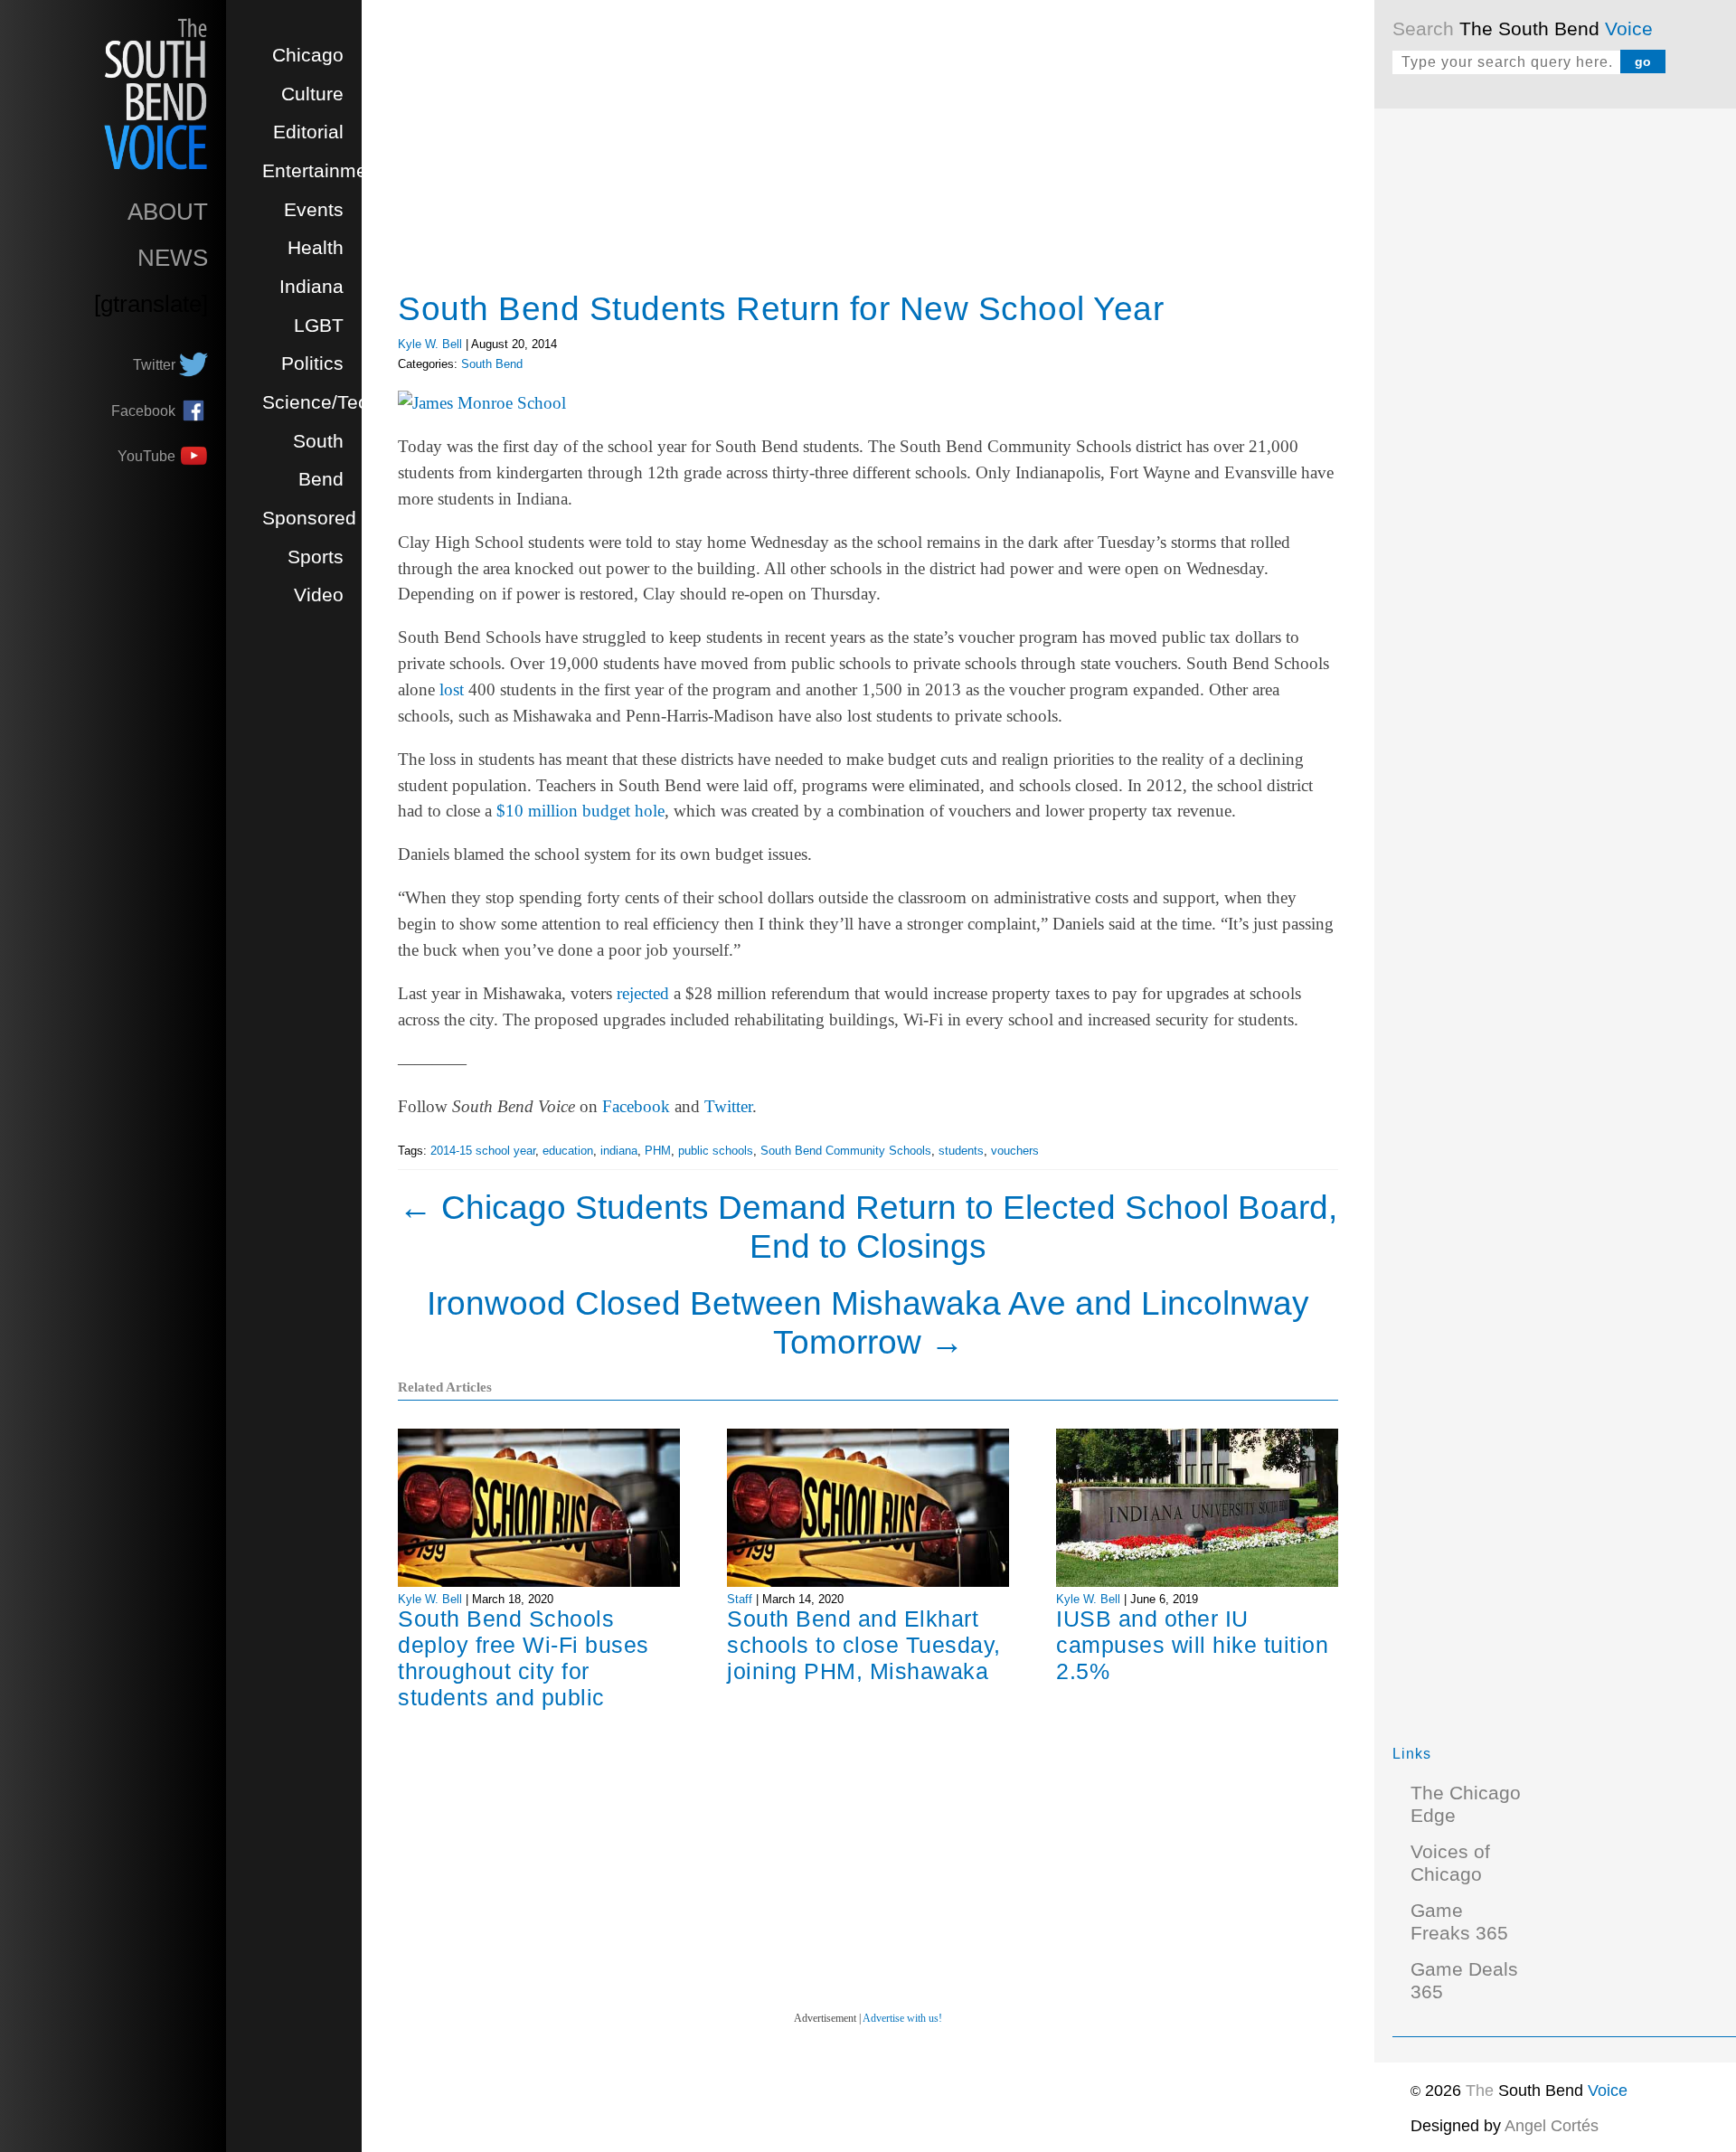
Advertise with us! (902, 2018)
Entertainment (323, 171)
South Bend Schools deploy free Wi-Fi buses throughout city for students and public (524, 1658)
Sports (316, 557)
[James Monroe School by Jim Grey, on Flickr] (482, 403)
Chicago (308, 55)
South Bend (492, 364)
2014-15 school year (483, 1151)
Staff (740, 1599)
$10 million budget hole (580, 811)
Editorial (308, 132)
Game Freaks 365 (1459, 1922)
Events (314, 210)
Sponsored (309, 518)
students (961, 1151)
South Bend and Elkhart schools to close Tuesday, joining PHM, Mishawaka (864, 1645)
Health (316, 248)
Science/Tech (321, 402)
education (568, 1151)
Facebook (636, 1106)
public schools (716, 1151)
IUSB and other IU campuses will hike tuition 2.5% (1192, 1645)
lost (452, 689)
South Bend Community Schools (846, 1151)
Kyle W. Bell (430, 344)
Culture (312, 94)
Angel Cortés (1552, 2126)
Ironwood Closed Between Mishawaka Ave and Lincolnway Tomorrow (868, 1322)
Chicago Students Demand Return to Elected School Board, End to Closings (868, 1227)
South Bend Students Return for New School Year (781, 308)
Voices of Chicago (1450, 1863)
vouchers (1015, 1151)
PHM (658, 1151)
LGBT (319, 326)
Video (319, 595)
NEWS (173, 258)
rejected (643, 993)
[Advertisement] (1528, 398)
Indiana (311, 287)
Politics (312, 363)
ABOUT (168, 212)
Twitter (728, 1106)
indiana (619, 1151)
